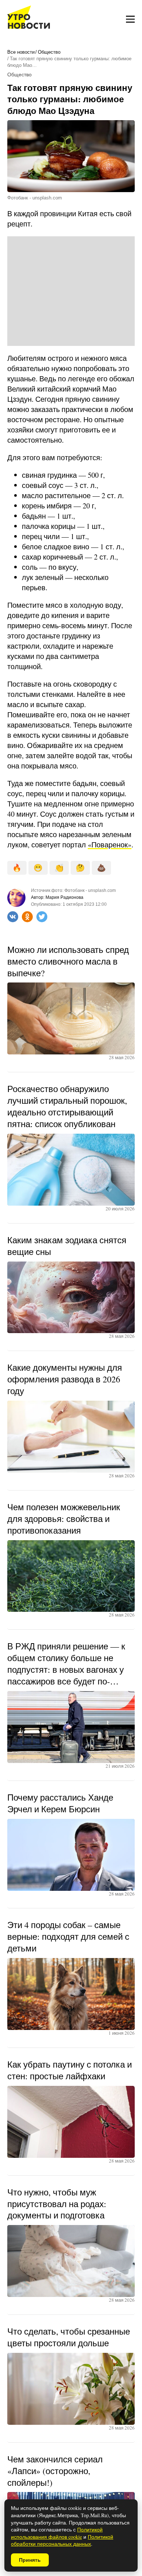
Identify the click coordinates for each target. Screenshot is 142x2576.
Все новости (21, 52)
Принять (30, 2560)
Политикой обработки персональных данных (62, 2540)
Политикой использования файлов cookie (57, 2533)
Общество (49, 52)
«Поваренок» (110, 845)
